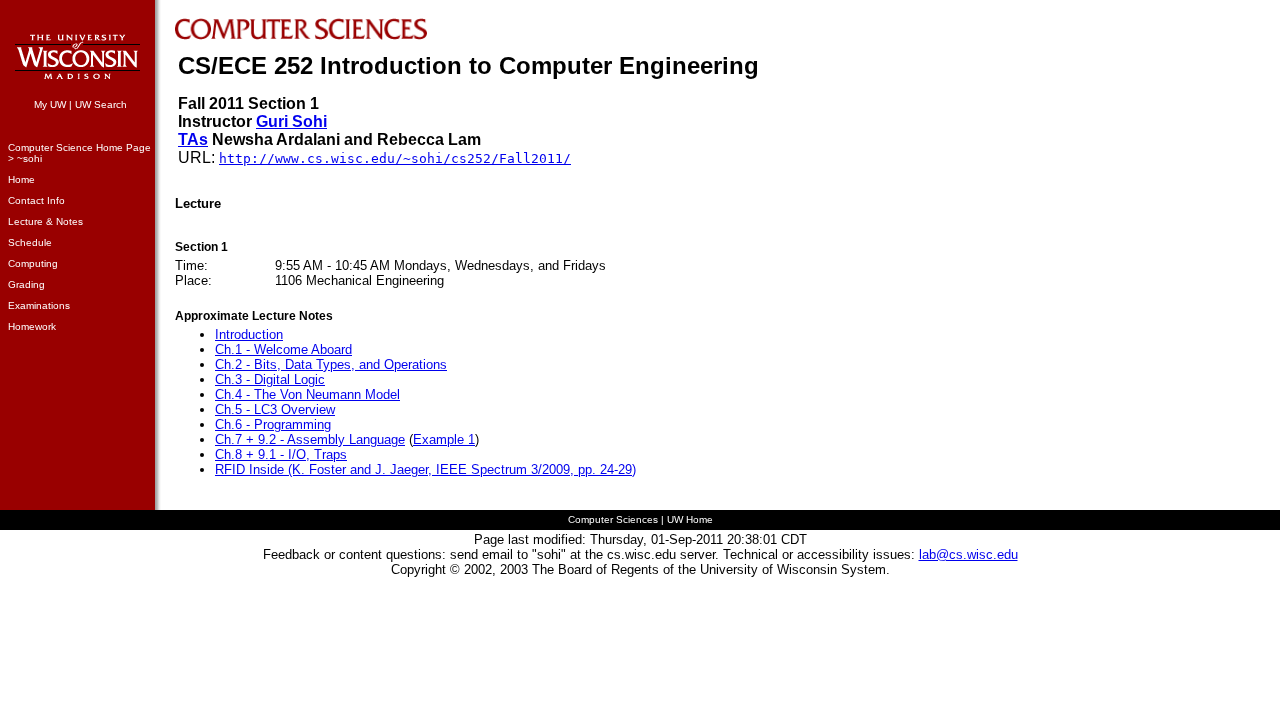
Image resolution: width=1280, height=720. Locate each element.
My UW (50, 104)
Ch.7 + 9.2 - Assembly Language (310, 439)
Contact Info (36, 200)
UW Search (101, 104)
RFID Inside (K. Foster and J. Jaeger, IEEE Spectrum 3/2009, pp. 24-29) (425, 469)
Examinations (39, 305)
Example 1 (444, 439)
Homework (32, 326)
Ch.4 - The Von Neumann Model (307, 394)
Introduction (249, 334)
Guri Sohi (291, 121)
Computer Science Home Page (79, 147)
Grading (26, 284)
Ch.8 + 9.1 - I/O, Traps (281, 454)
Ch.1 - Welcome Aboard (283, 349)
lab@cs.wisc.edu (968, 554)
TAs (193, 139)
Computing (33, 263)
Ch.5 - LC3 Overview (275, 409)
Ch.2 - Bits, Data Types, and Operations (331, 364)
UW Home (690, 519)
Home (21, 179)
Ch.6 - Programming (273, 424)
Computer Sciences (613, 519)
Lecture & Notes (45, 221)
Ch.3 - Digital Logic (270, 379)
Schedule (30, 242)
